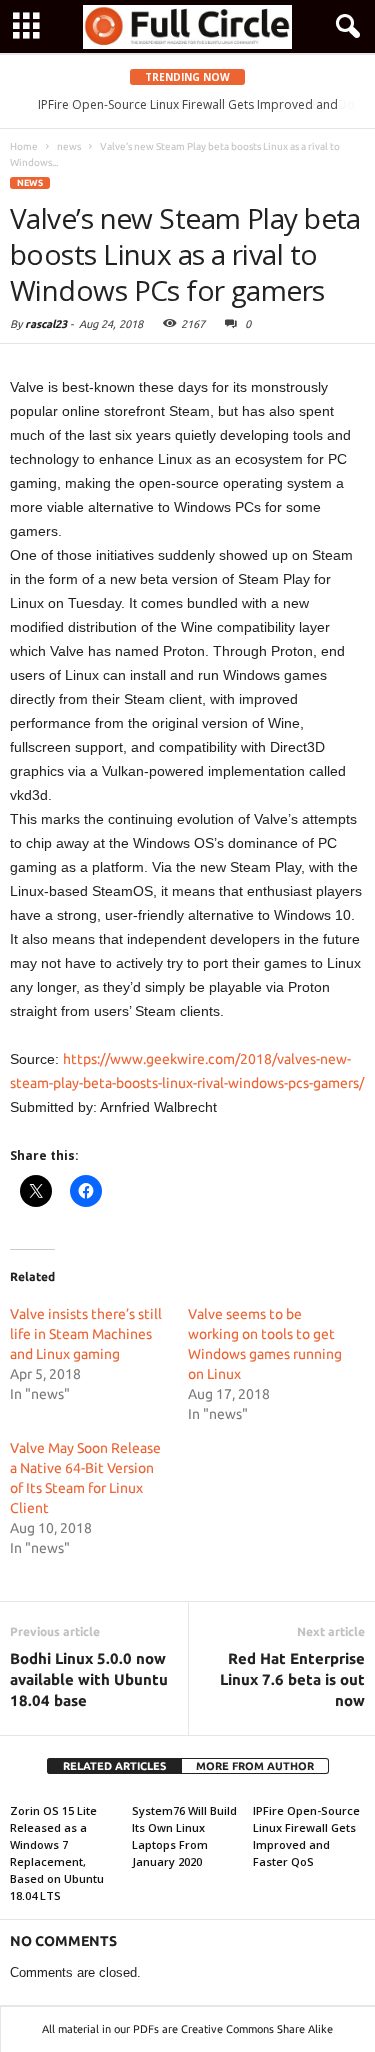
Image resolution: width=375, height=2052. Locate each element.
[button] (344, 27)
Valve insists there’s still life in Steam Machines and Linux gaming (86, 1334)
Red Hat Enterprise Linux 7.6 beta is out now (292, 1679)
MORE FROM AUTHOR (255, 1766)
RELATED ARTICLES (114, 1766)
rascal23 (46, 324)
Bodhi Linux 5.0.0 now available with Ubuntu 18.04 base (89, 1679)
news (30, 183)
